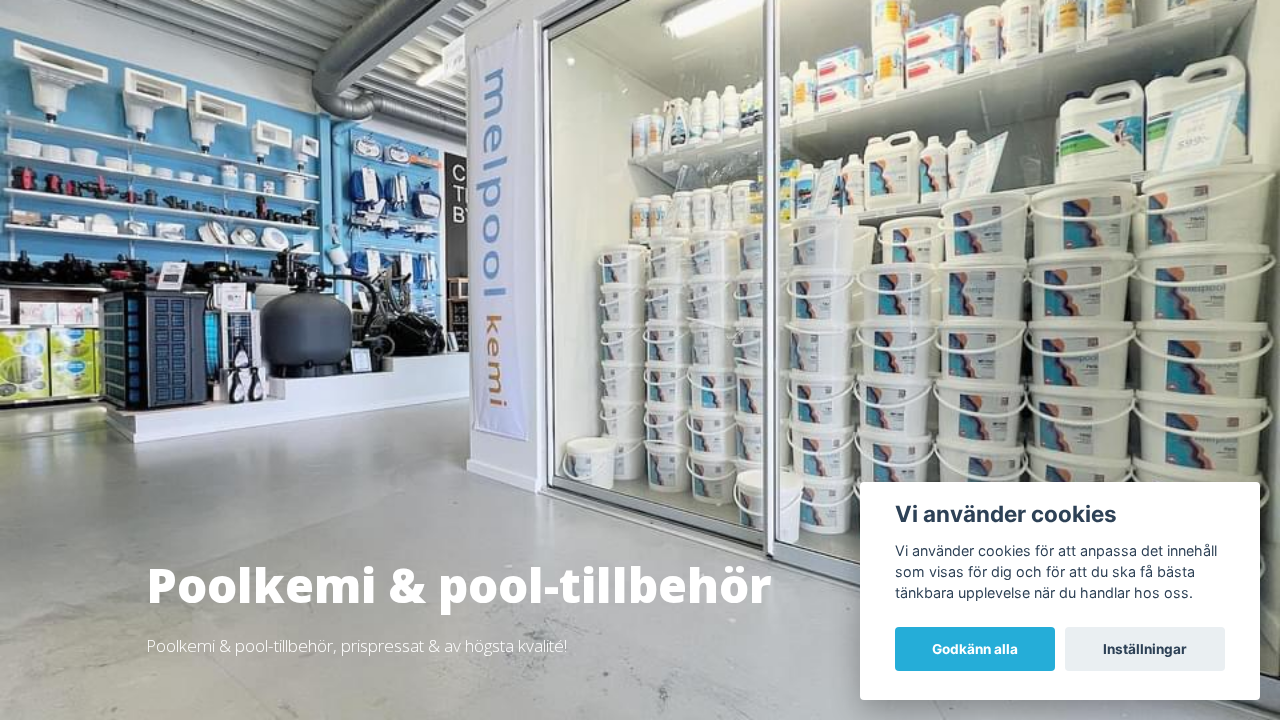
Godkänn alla (975, 649)
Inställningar (1145, 649)
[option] (640, 360)
